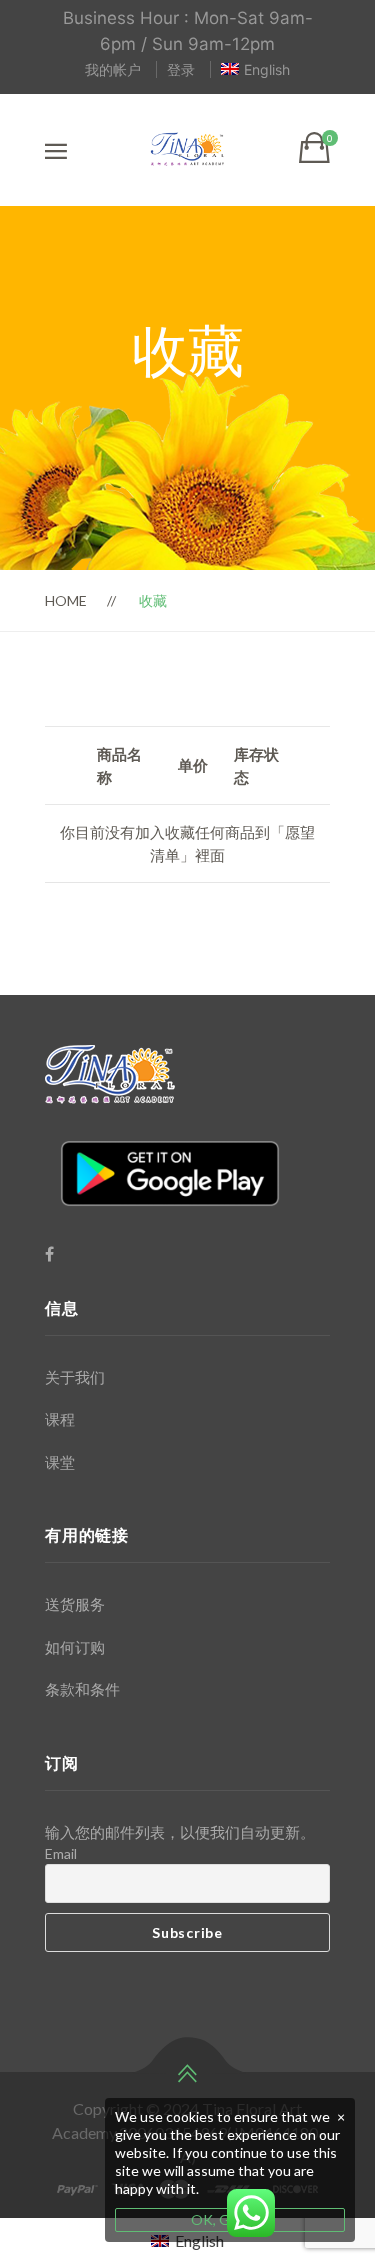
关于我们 (75, 1377)
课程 (60, 1419)
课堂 (60, 1462)
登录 (181, 69)
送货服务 (75, 1604)
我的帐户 (113, 69)
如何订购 (75, 1647)
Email (61, 1853)
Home (66, 600)
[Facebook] (49, 1254)
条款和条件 (82, 1689)
